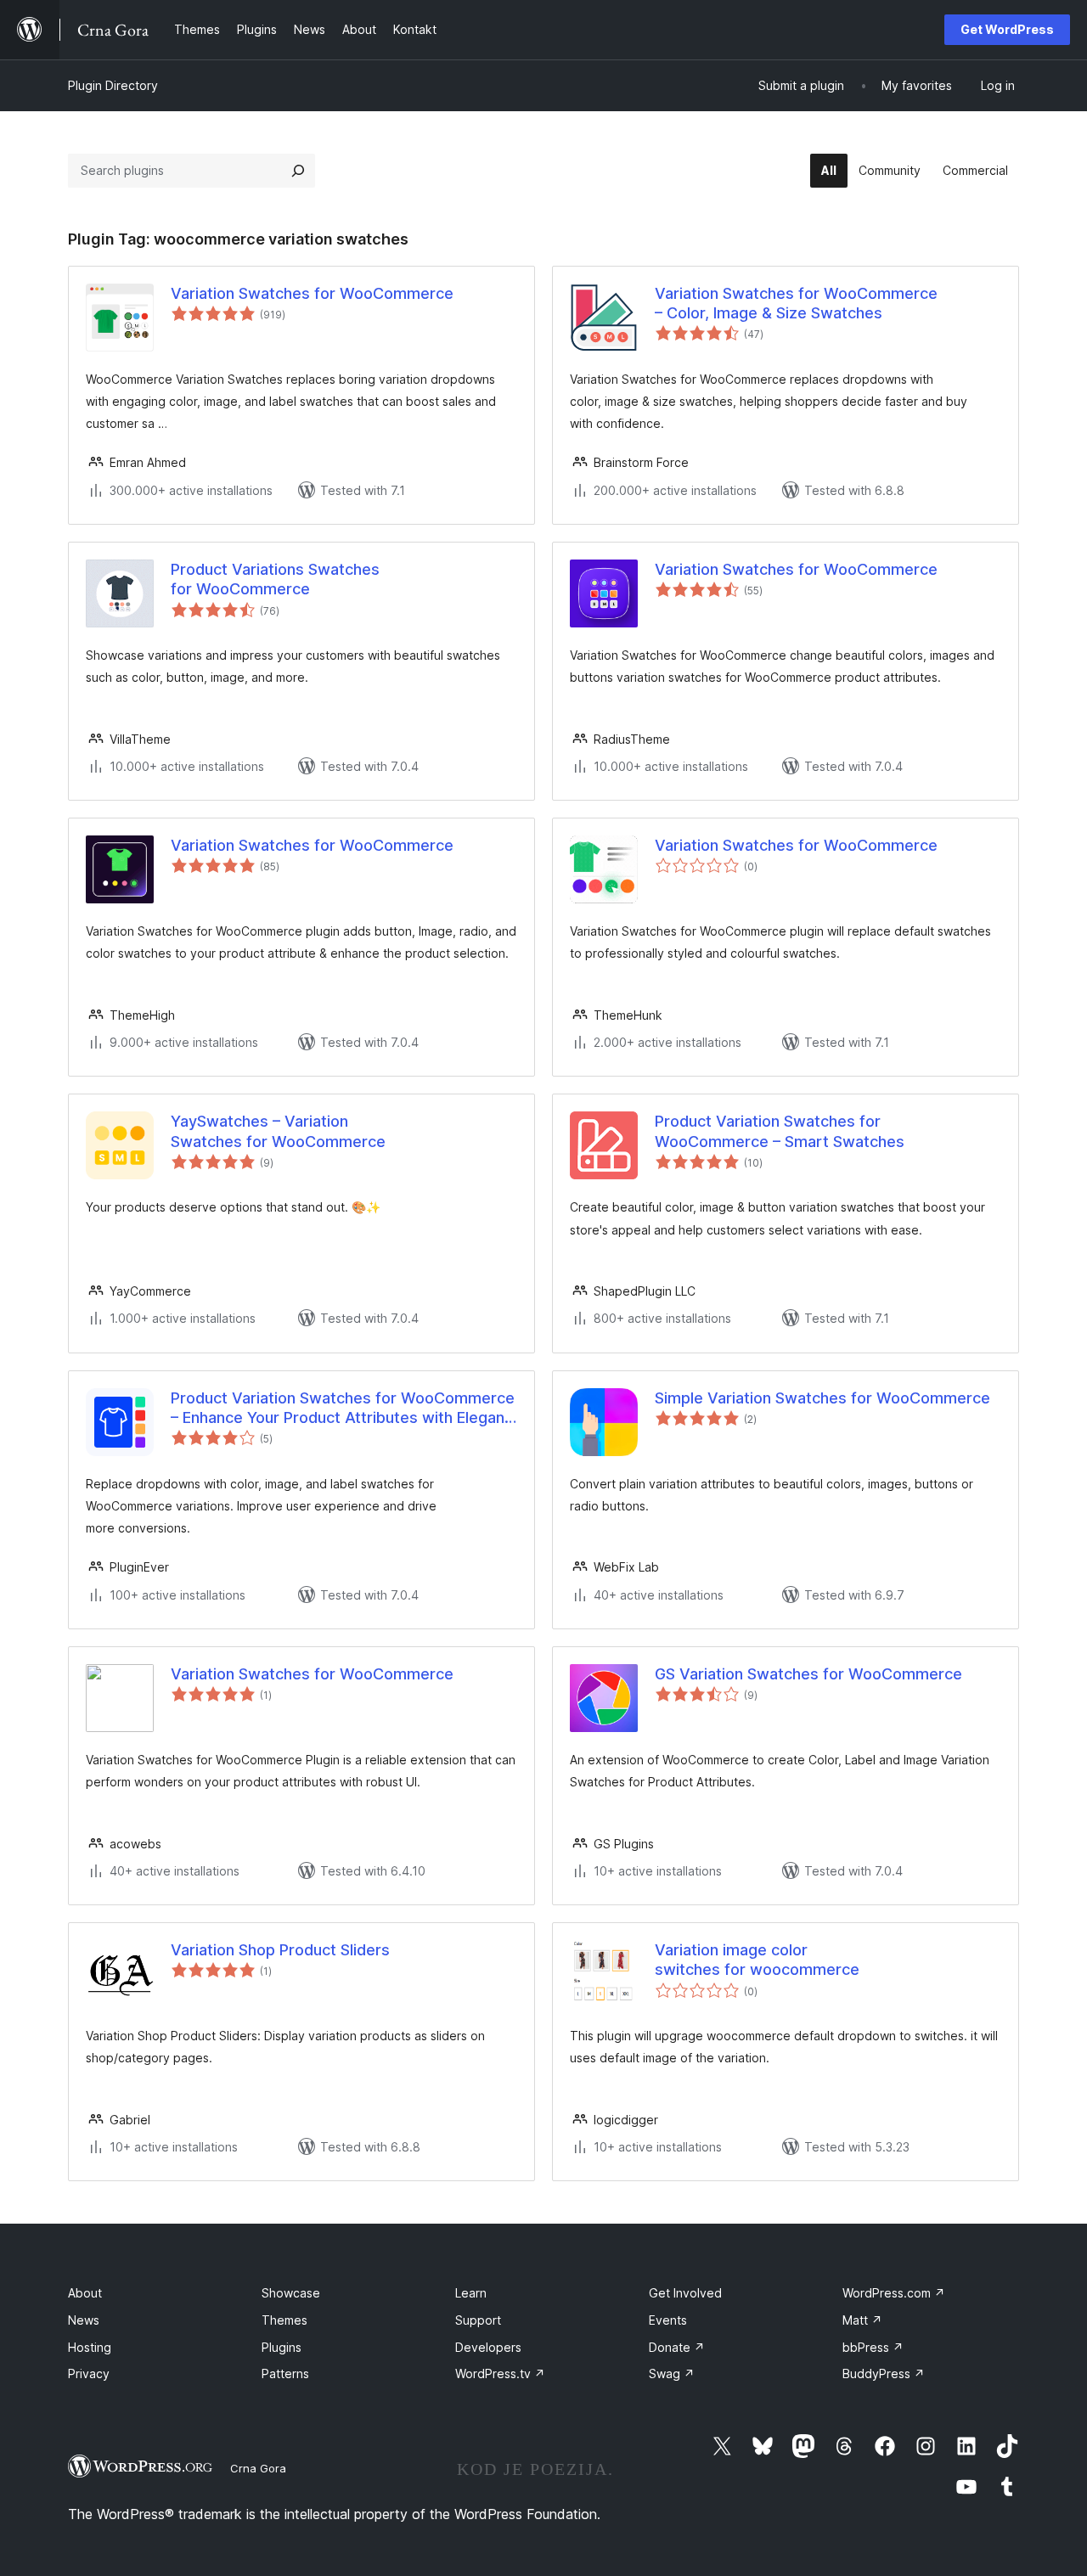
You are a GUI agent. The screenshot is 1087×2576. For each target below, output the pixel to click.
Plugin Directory (113, 85)
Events (668, 2320)
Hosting (90, 2347)
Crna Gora (258, 2468)
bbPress (873, 2347)
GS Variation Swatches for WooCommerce (808, 1674)
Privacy (89, 2374)
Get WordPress (1007, 29)
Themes (284, 2320)
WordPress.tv (500, 2374)
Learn (471, 2293)
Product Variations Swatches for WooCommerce (275, 579)
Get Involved (685, 2293)
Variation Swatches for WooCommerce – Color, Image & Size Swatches (796, 303)
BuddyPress (884, 2374)
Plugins (282, 2347)
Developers (488, 2347)
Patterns (285, 2374)
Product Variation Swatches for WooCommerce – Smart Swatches (780, 1131)
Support (478, 2320)
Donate (677, 2347)
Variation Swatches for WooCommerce (312, 293)
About (85, 2293)
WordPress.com (894, 2293)
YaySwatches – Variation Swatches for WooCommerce (278, 1131)
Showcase (291, 2293)
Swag (672, 2374)
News (84, 2320)
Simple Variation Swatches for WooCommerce (822, 1398)
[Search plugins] (298, 171)
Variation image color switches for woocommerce (757, 1960)
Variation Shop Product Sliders (280, 1950)
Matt (862, 2320)
